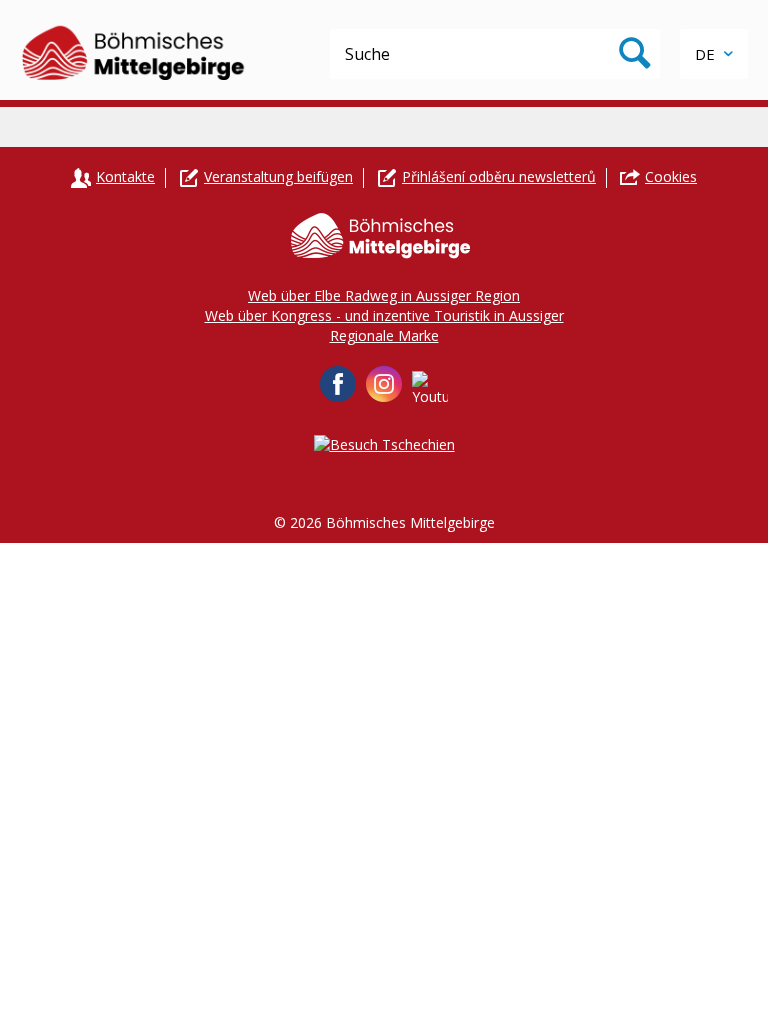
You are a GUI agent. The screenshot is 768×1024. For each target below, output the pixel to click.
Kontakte (125, 176)
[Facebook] (338, 384)
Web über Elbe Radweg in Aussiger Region (384, 295)
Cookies (671, 176)
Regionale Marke (384, 335)
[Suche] (635, 54)
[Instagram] (384, 384)
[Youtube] (430, 389)
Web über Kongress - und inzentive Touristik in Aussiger (384, 315)
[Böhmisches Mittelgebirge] (134, 50)
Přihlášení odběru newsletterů (499, 176)
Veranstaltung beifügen (278, 176)
